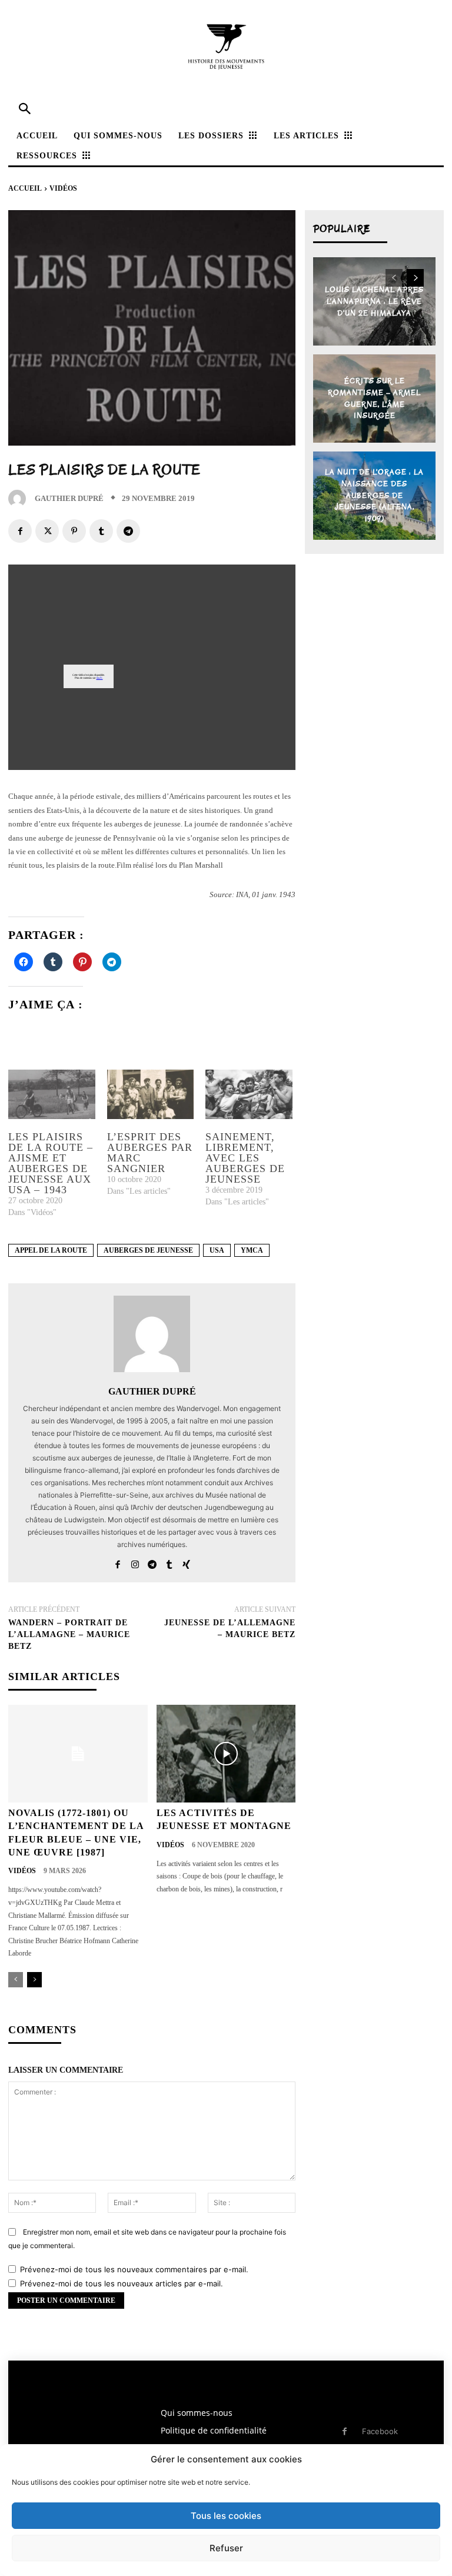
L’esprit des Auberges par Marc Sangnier (150, 1153)
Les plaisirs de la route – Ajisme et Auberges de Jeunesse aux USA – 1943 (51, 1163)
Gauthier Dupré (69, 498)
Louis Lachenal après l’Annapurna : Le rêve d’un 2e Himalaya (374, 301)
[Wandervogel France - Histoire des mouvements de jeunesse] (226, 47)
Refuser (226, 2548)
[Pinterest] (74, 531)
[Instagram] (135, 1561)
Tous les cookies (226, 2516)
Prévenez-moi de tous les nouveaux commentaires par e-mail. (134, 2269)
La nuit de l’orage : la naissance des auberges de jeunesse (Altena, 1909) (374, 495)
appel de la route (51, 1250)
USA (217, 1250)
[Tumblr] (101, 531)
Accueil (25, 188)
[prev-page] (16, 1980)
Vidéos (63, 188)
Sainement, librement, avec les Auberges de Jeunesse (245, 1158)
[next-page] (34, 1980)
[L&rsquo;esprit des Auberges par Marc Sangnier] (151, 1094)
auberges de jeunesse (148, 1250)
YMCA (252, 1250)
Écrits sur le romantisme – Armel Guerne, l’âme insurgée (374, 399)
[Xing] (186, 1561)
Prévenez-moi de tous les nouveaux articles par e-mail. (122, 2283)
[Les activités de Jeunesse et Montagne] (226, 1754)
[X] (47, 531)
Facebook (380, 2431)
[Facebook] (20, 531)
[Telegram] (128, 531)
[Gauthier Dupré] (20, 499)
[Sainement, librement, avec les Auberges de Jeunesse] (249, 1094)
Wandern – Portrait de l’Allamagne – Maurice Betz (69, 1634)
